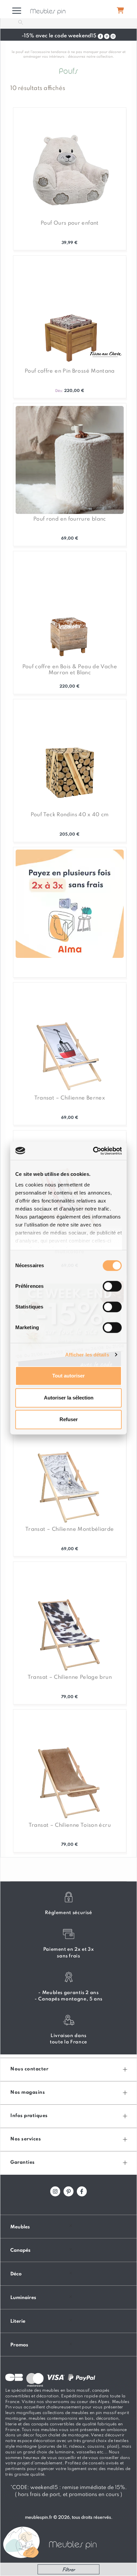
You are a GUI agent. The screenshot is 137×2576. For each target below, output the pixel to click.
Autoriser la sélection (69, 1398)
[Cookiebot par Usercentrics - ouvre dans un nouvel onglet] (94, 1151)
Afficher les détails (87, 1355)
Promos (19, 2345)
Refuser (69, 1419)
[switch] (112, 1286)
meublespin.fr (39, 2518)
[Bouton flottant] (120, 10)
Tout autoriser (68, 1376)
